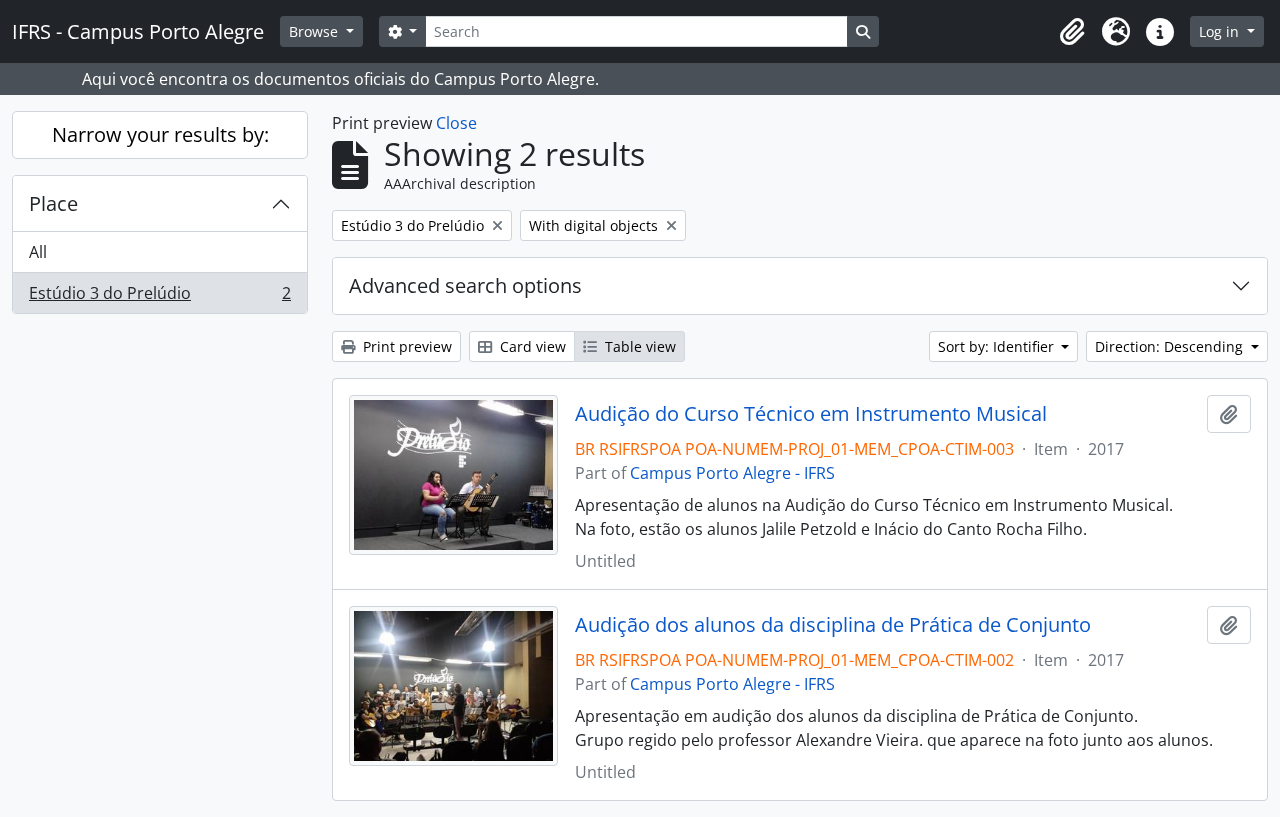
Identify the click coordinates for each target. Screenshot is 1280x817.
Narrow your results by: (160, 134)
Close (456, 123)
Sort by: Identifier (998, 346)
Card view (531, 346)
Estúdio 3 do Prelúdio (159, 297)
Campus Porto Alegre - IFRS (732, 473)
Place (53, 203)
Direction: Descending (1171, 346)
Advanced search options (465, 285)
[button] (1072, 32)
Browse (315, 31)
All (38, 252)
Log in (1221, 31)
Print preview (405, 346)
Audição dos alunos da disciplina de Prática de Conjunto (833, 625)
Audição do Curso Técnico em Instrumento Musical (811, 414)
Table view (638, 346)
